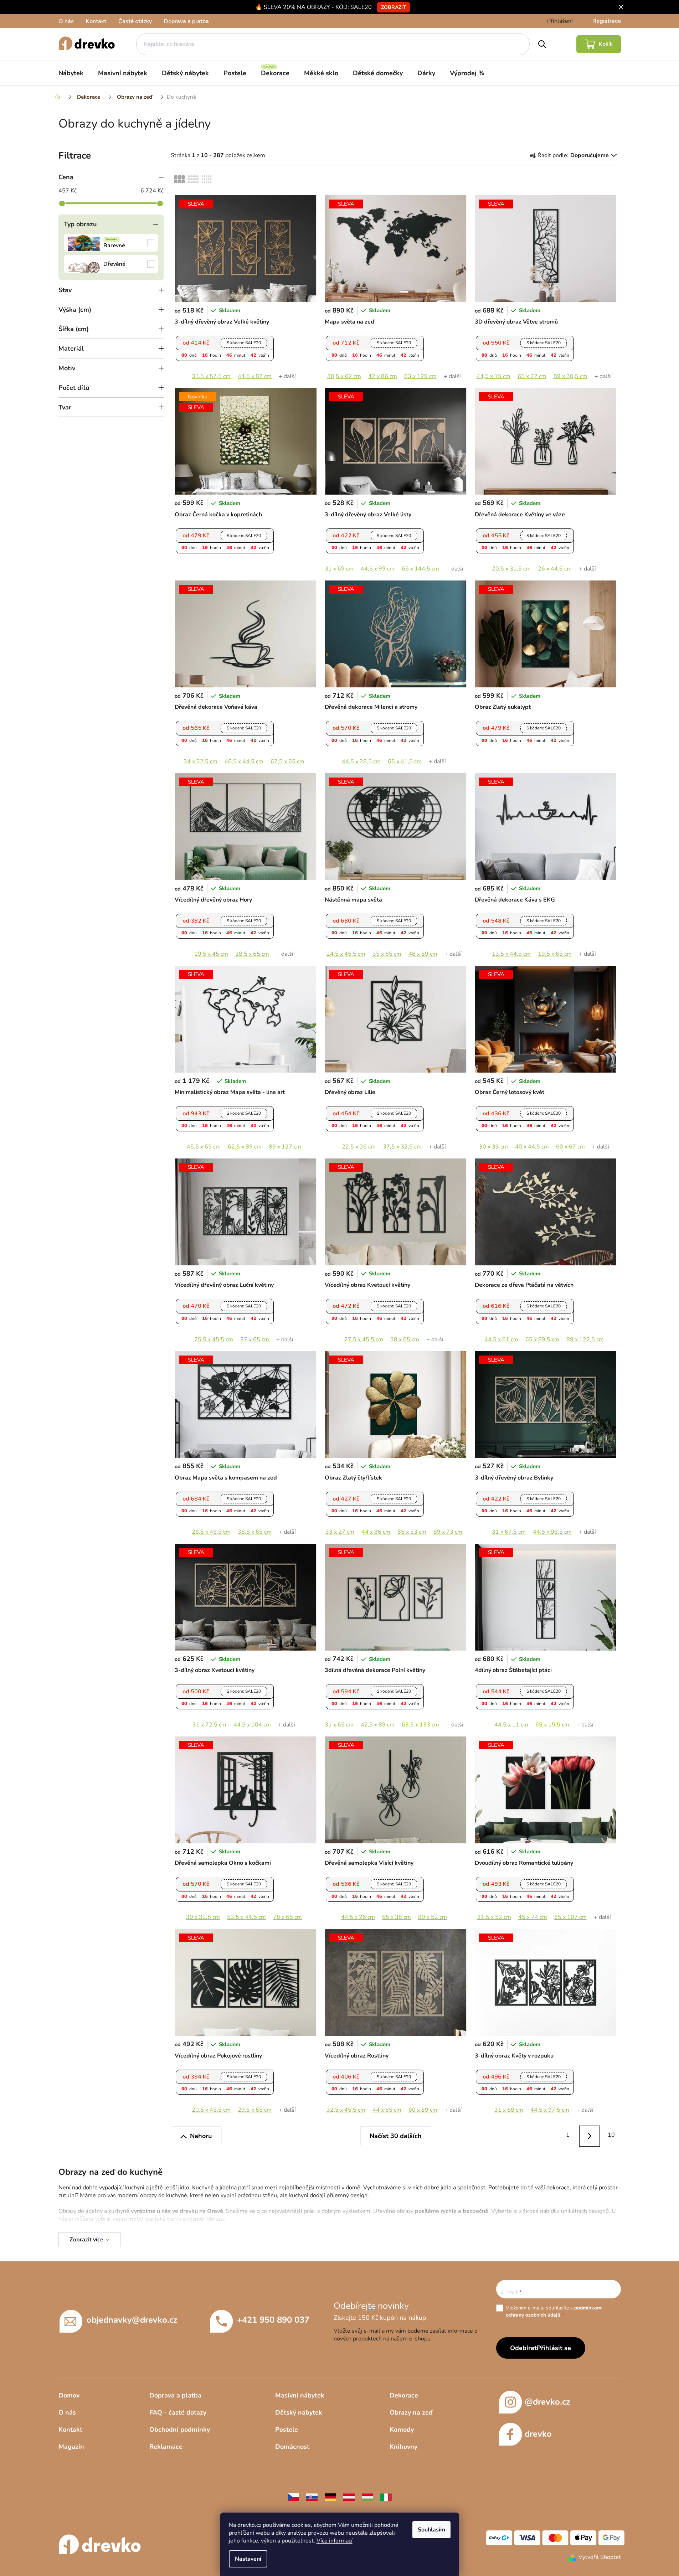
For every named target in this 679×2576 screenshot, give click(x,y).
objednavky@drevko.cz (132, 2320)
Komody (402, 2430)
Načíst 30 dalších (396, 2136)
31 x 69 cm (339, 569)
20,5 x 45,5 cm (211, 2110)
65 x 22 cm (532, 376)
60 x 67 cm (570, 1147)
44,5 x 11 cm (511, 1725)
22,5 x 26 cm (359, 1147)
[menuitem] (71, 73)
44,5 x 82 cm (255, 376)
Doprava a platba (186, 21)
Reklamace (166, 2447)
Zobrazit (393, 7)
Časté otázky (135, 21)
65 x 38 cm (397, 1917)
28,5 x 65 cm (252, 954)
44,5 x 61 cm (501, 1339)
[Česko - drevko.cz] (293, 2497)
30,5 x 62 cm (344, 376)
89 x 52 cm (433, 1917)
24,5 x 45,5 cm (346, 954)
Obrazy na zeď (411, 2412)
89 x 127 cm (285, 1147)
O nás (66, 21)
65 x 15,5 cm (552, 1725)
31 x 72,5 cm (209, 1725)
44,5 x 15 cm (493, 376)
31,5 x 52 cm (494, 1917)
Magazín (71, 2447)
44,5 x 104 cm (252, 1725)
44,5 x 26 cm (358, 1917)
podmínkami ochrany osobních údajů (554, 2311)
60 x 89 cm (423, 2110)
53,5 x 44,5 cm (246, 1917)
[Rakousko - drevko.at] (349, 2497)
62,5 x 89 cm (245, 1147)
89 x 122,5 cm (585, 1339)
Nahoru (201, 2136)
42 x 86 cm (383, 376)
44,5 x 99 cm (378, 569)
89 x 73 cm (448, 1532)
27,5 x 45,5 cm (364, 1339)
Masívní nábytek (300, 2395)
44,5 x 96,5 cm (552, 1532)
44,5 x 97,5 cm (550, 2110)
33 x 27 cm (340, 1532)
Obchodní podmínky (180, 2430)
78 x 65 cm (287, 1917)
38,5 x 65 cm (255, 1532)
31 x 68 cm (509, 2110)
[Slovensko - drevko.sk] (312, 2497)
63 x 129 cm (420, 376)
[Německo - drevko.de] (330, 2497)
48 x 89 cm (423, 954)
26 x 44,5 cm (555, 569)
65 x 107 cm (570, 1917)
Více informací (335, 2541)
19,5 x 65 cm (555, 954)
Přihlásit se (554, 2348)
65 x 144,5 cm (420, 569)
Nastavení (248, 2559)
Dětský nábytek (299, 2412)
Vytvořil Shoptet (600, 2557)
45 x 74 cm (533, 1917)
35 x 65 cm (387, 954)
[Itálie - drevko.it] (386, 2497)
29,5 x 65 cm (255, 2110)
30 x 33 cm (493, 1147)
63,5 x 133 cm (420, 1725)
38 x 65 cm (405, 1339)
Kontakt (96, 21)
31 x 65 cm (339, 1725)
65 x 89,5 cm (542, 1339)
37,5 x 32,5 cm (402, 1147)
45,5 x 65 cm (204, 1147)
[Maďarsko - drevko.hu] (367, 2497)
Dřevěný (111, 264)
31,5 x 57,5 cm (211, 376)
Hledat (542, 44)
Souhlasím (431, 2530)
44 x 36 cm (376, 1532)
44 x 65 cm (387, 2110)
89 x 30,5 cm (570, 376)
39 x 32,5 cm (203, 1917)
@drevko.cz (547, 2402)
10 (611, 2135)
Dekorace (404, 2395)
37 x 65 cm (255, 1339)
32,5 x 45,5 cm (346, 2110)
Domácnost (292, 2447)
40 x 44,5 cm (532, 1147)
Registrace (607, 21)
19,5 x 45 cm (211, 954)
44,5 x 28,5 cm (361, 762)
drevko (538, 2434)
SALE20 (244, 343)
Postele (287, 2430)
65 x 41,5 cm (405, 762)
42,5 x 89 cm (378, 1725)
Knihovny (403, 2447)
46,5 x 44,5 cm (244, 762)
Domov (69, 2395)
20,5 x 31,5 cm (511, 569)
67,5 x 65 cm (287, 762)
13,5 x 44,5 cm (511, 954)
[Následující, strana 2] (590, 2136)
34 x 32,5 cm (200, 762)
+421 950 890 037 (273, 2320)
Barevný (111, 243)
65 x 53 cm (412, 1532)
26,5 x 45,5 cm (211, 1532)
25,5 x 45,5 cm (214, 1339)
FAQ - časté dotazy (178, 2412)
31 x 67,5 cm (509, 1532)
